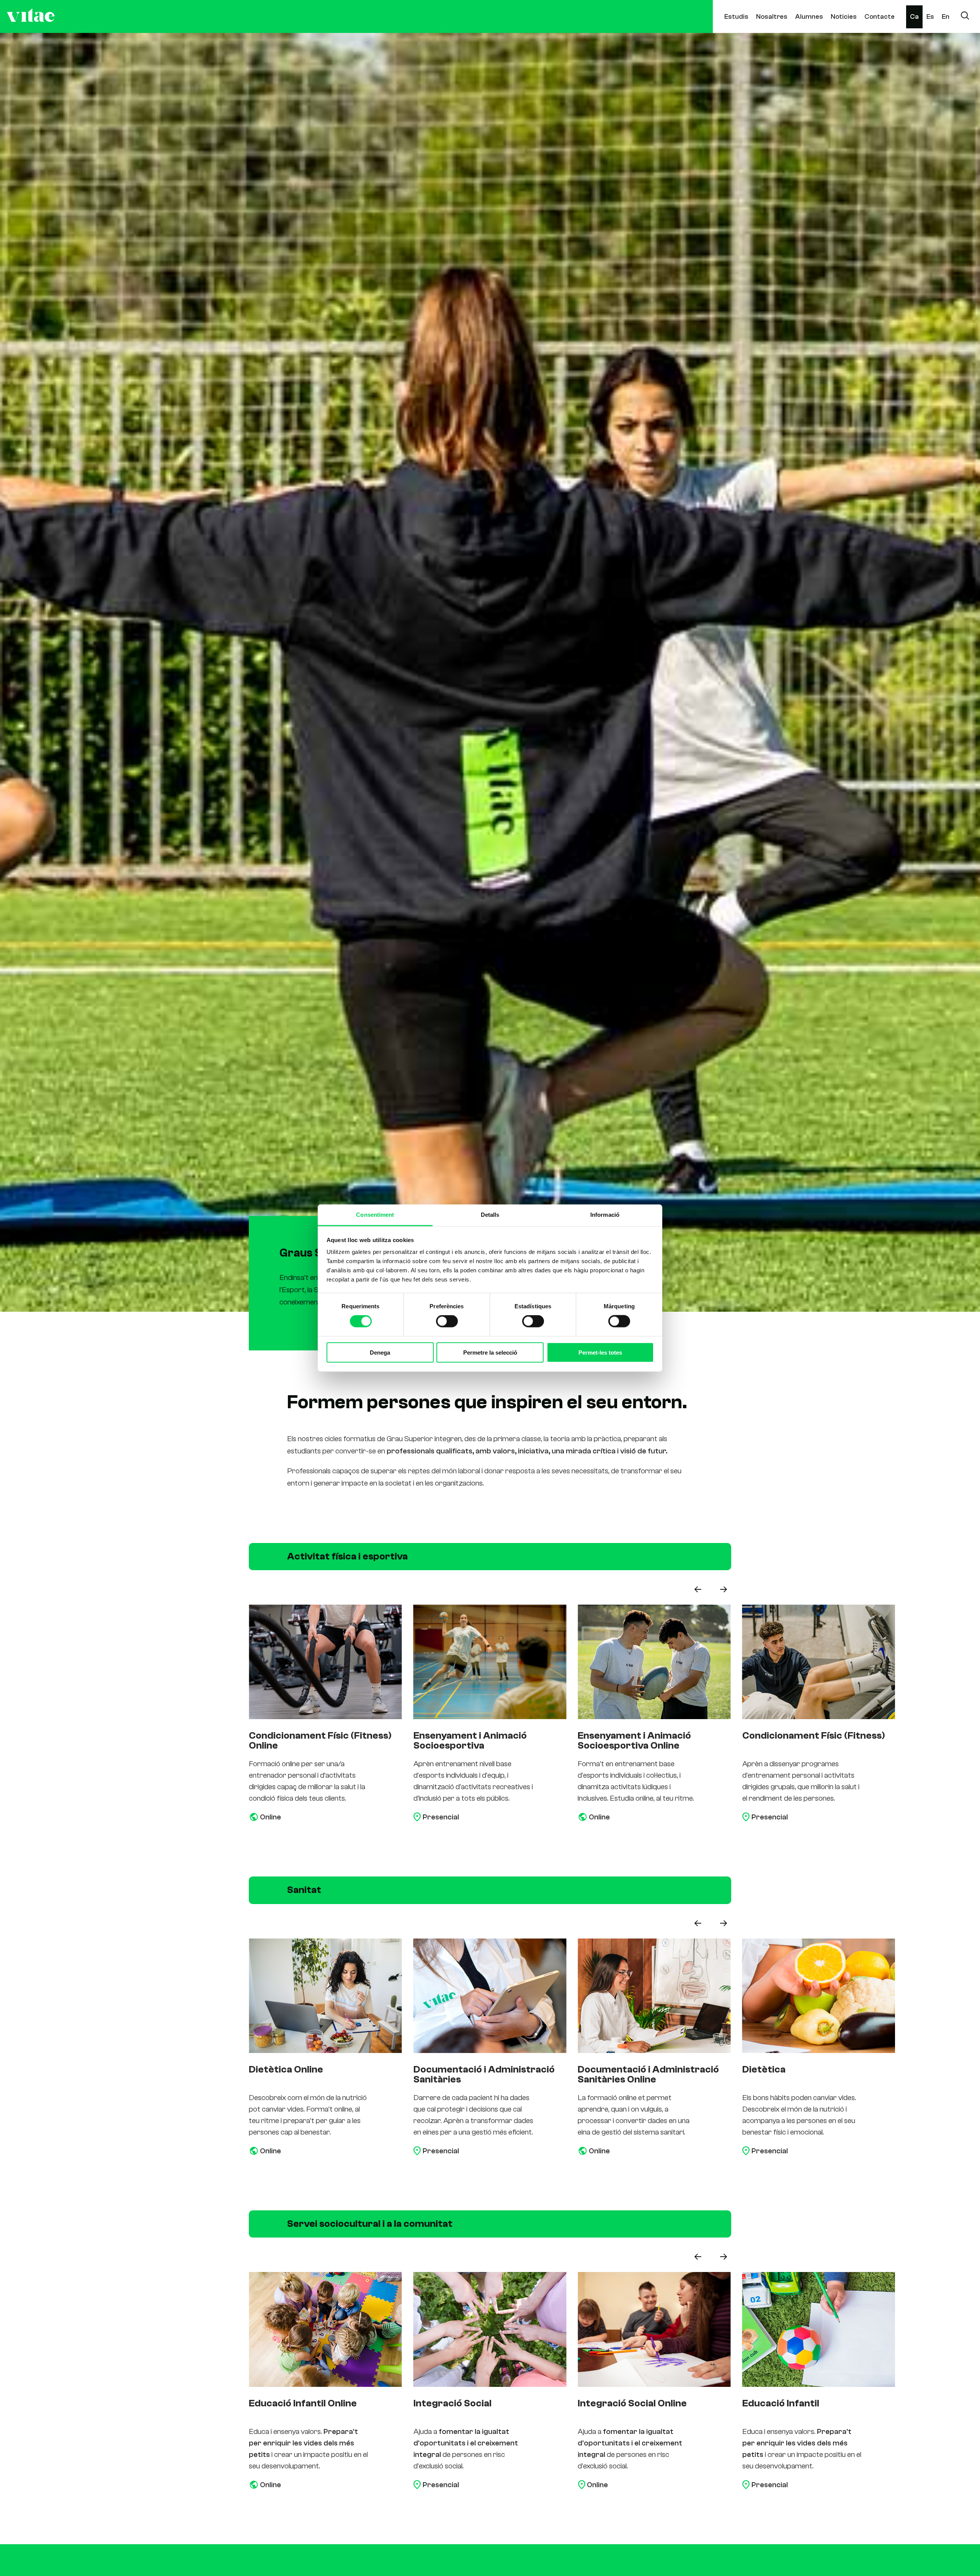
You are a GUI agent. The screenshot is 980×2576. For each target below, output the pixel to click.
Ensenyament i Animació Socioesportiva (799, 1741)
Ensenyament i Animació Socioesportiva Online (305, 1741)
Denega (380, 1352)
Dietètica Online (615, 2069)
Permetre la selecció (490, 1352)
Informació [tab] (605, 1215)
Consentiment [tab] (375, 1215)
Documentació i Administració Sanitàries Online (319, 2074)
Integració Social (781, 2403)
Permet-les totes (600, 1352)
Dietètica (435, 2069)
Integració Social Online (303, 2403)
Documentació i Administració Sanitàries (813, 2074)
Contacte (880, 17)
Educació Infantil (452, 2403)
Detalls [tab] (490, 1215)
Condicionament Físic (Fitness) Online (649, 1741)
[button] (698, 1589)
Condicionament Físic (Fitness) (485, 1736)
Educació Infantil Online (632, 2403)
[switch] (447, 1321)
